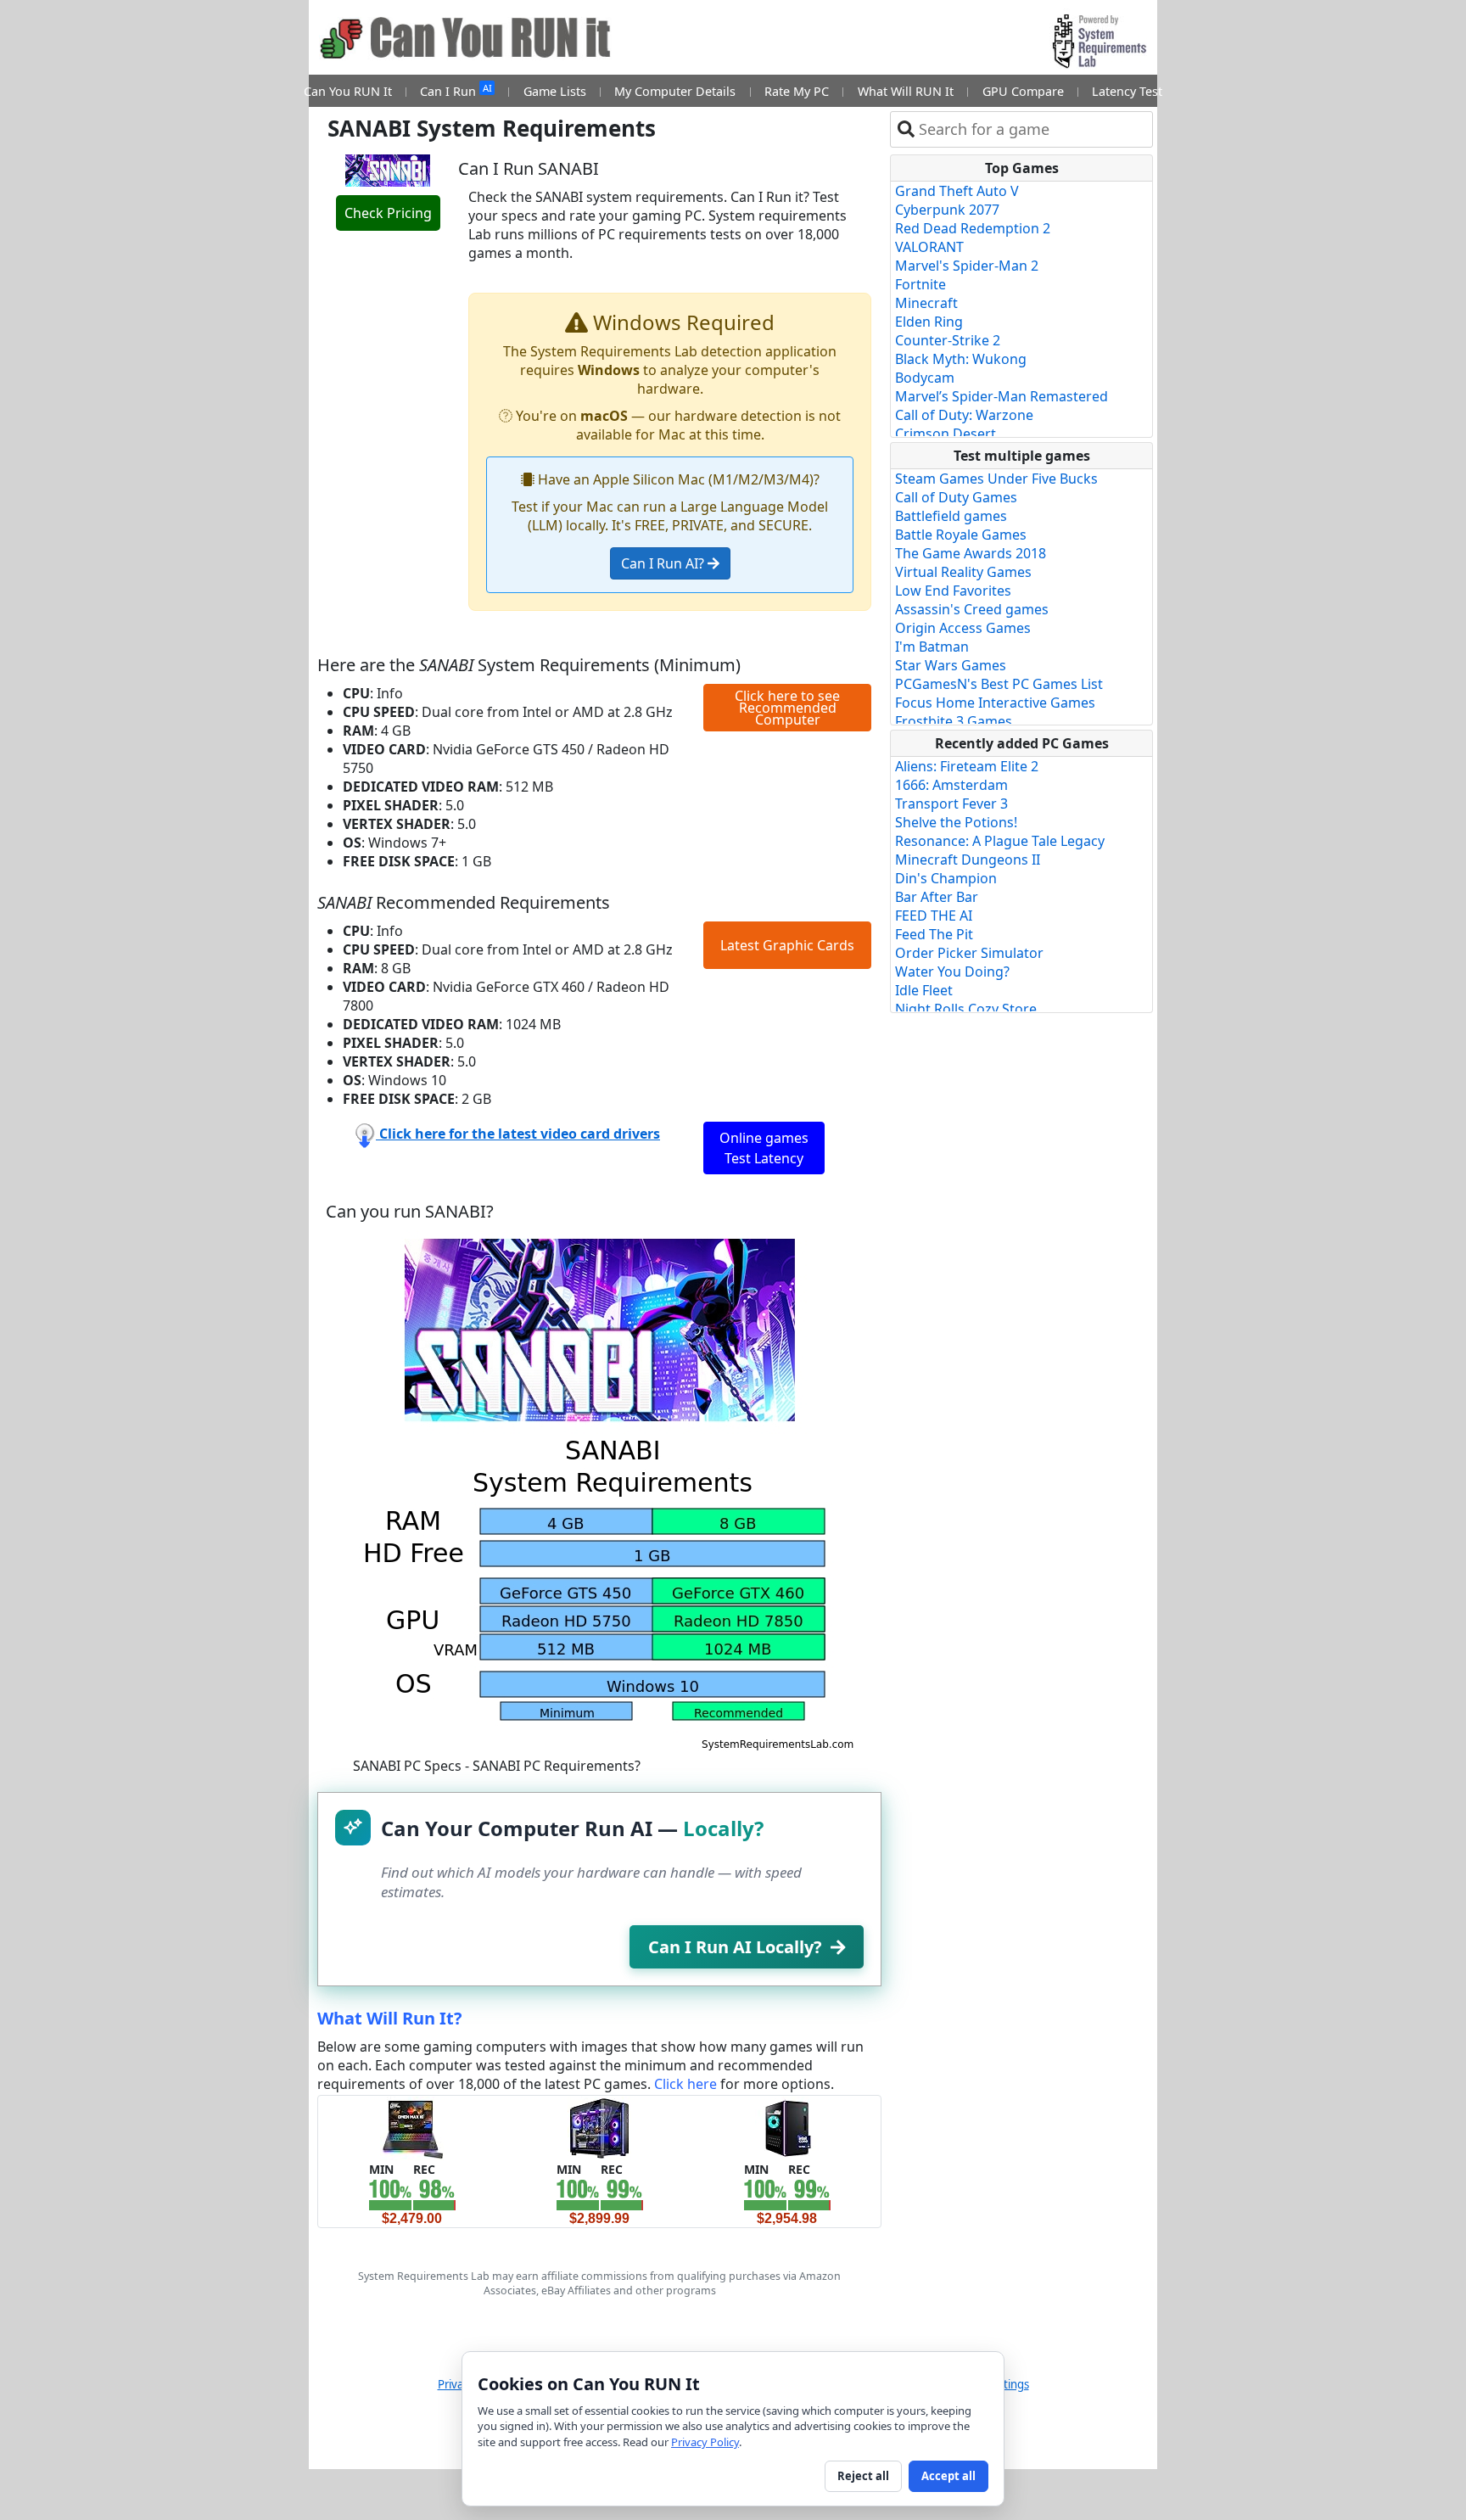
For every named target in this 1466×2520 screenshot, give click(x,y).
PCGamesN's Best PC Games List (999, 684)
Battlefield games (951, 516)
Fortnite (920, 284)
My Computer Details (675, 91)
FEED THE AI (934, 916)
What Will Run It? (390, 2018)
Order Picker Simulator (969, 953)
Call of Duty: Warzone (964, 415)
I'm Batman (932, 647)
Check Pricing (388, 213)
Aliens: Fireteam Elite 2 (967, 766)
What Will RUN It (906, 91)
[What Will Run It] (412, 2127)
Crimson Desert (946, 434)
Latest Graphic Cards (787, 945)
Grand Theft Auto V (957, 191)
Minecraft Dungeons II (968, 860)
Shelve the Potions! (956, 822)
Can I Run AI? (664, 563)
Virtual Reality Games (963, 572)
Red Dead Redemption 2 (973, 228)
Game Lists (555, 91)
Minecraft (926, 303)
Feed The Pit (934, 934)
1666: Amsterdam (951, 785)
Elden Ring (929, 322)
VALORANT (929, 247)
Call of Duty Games (956, 497)
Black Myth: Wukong (961, 359)
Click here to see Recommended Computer (787, 708)
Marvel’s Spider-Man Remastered (1002, 396)
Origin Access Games (963, 628)
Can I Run (456, 90)
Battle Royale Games (961, 535)
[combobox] (1032, 129)
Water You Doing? (952, 972)
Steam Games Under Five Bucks (996, 479)
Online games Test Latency (764, 1148)
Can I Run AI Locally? (735, 1947)
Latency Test (1127, 91)
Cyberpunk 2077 (947, 210)
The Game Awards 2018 (971, 553)
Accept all (948, 2476)
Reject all (863, 2476)
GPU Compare (1023, 91)
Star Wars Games (951, 665)
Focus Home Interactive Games (995, 703)
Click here (685, 2084)
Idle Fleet (924, 990)
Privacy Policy (705, 2442)
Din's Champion (946, 878)
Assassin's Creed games (972, 609)
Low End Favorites (953, 591)
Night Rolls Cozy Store (966, 1009)
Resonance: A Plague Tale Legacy (1000, 841)
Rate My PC (797, 91)
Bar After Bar (937, 897)
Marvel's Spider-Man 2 (967, 266)
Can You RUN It (348, 91)
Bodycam (925, 378)
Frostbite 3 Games (954, 721)
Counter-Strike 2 (948, 340)
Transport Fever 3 (951, 804)
